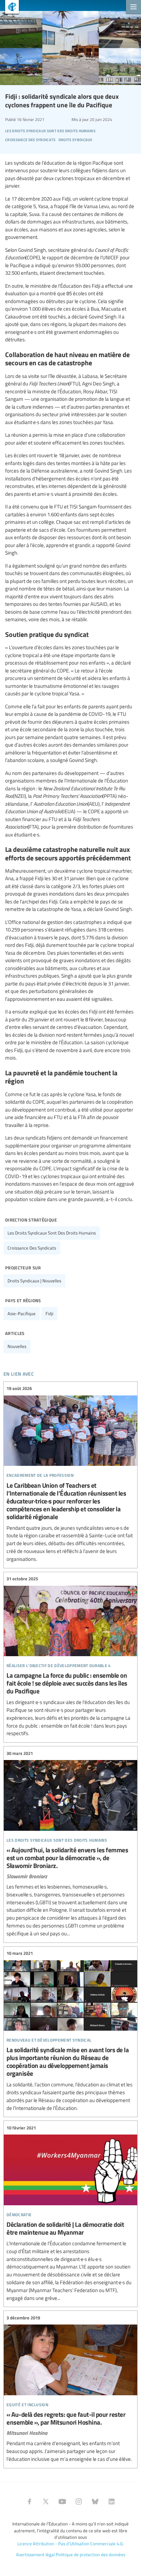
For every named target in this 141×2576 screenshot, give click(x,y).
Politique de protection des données (91, 2554)
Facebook (29, 2502)
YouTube (62, 2502)
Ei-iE (9, 8)
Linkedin (112, 2502)
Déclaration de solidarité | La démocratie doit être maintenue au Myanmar (70, 2213)
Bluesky (95, 2502)
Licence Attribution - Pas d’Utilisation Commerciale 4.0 (70, 2544)
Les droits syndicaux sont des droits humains (52, 1233)
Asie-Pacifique (22, 1313)
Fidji (49, 1313)
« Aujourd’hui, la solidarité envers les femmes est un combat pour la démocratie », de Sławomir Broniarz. (70, 1843)
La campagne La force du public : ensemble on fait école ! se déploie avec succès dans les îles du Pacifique (70, 1657)
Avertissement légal (35, 2554)
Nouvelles (17, 1346)
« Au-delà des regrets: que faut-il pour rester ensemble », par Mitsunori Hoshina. (70, 2388)
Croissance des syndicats (32, 1248)
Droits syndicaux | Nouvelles (34, 1281)
